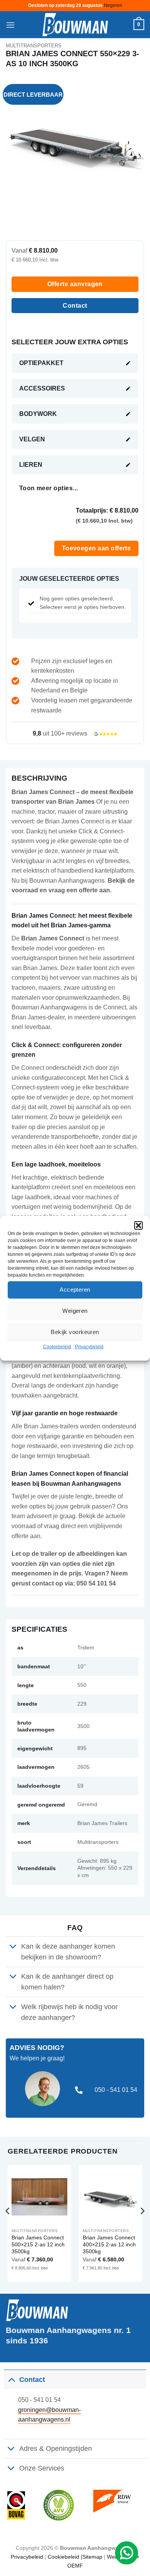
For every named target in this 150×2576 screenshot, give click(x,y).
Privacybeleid (89, 1346)
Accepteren (75, 1290)
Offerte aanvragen (75, 284)
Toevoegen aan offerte (97, 548)
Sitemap (92, 2557)
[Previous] (8, 2227)
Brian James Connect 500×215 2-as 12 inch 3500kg (38, 2244)
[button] (138, 1225)
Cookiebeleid (57, 1346)
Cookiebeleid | (65, 2557)
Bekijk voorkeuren (75, 1332)
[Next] (142, 2227)
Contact (75, 306)
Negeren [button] (113, 5)
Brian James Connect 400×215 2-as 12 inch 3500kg (109, 2244)
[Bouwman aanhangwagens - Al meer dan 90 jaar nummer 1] (75, 25)
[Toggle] (13, 1947)
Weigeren (75, 1311)
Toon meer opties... (49, 488)
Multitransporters (34, 46)
